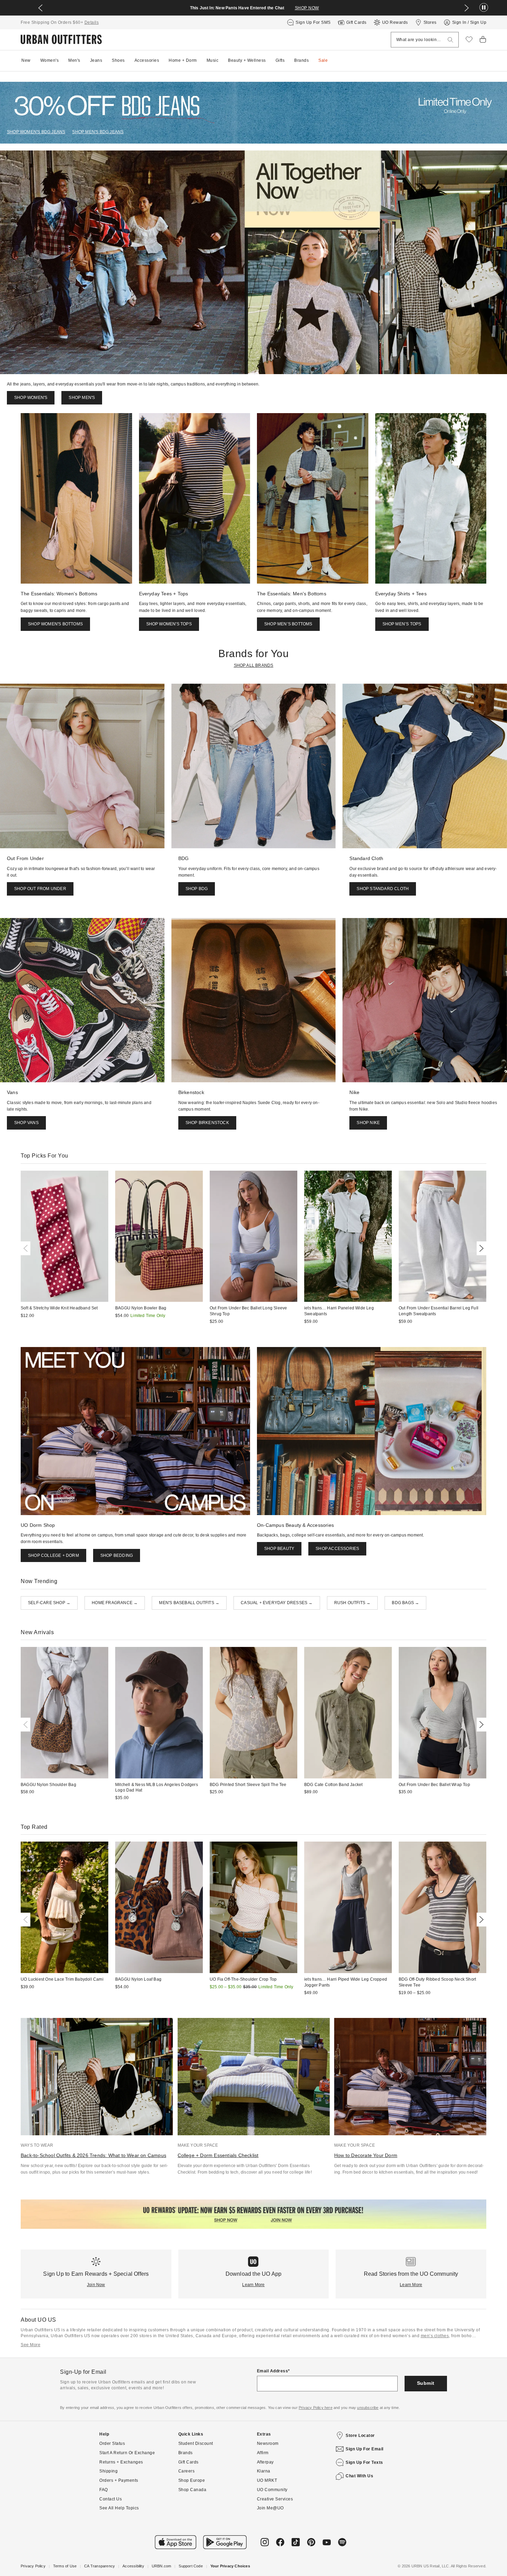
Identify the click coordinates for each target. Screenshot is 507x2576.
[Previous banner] (40, 8)
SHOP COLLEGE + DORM (53, 1555)
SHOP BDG (197, 889)
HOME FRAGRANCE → (115, 1603)
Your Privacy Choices (230, 2566)
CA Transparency (100, 2566)
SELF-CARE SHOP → (49, 1603)
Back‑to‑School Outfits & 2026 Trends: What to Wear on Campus (93, 2155)
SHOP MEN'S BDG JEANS (98, 132)
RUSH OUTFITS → (352, 1603)
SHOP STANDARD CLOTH (383, 889)
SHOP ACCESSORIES (337, 1549)
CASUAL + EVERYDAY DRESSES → (277, 1603)
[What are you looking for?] (450, 40)
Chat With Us (359, 2476)
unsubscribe (368, 2408)
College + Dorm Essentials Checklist (218, 2155)
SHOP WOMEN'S (31, 398)
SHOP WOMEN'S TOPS (169, 624)
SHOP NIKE (368, 1123)
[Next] (480, 1248)
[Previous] (27, 1248)
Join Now (96, 2285)
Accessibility (133, 2566)
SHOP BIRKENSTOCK (207, 1123)
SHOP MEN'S (82, 398)
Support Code (191, 2566)
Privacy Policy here (316, 2408)
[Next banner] (467, 8)
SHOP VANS (26, 1123)
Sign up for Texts (364, 2462)
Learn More (253, 2285)
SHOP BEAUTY (279, 1549)
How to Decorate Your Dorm (366, 2155)
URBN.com (162, 2566)
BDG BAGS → (405, 1603)
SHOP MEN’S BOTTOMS (288, 624)
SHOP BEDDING (117, 1555)
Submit (426, 2383)
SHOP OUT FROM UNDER (40, 889)
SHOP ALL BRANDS (254, 665)
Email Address (273, 2371)
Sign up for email (365, 2449)
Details (92, 22)
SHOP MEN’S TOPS (402, 624)
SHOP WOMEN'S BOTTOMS (55, 624)
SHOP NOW (307, 8)
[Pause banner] (484, 8)
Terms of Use (65, 2566)
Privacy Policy (33, 2566)
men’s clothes (435, 2336)
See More (31, 2345)
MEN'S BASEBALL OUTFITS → (189, 1603)
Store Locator (360, 2436)
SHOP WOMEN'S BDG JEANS (36, 132)
